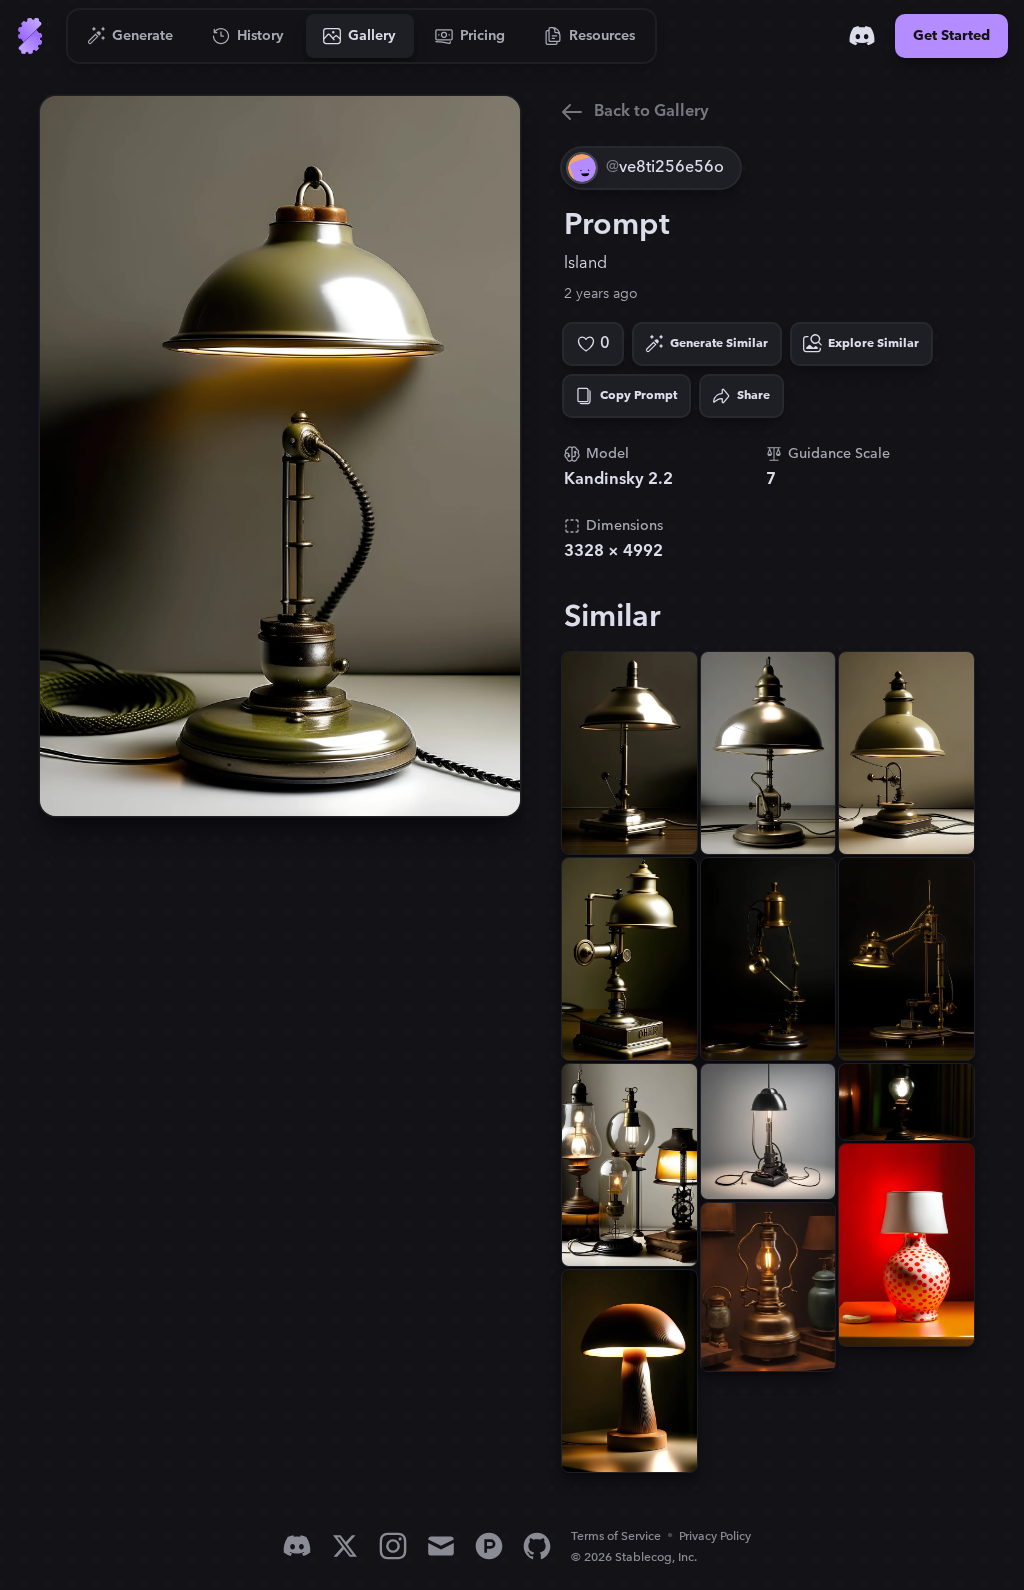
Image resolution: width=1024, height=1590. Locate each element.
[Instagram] (393, 1546)
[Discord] (862, 36)
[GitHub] (537, 1546)
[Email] (441, 1546)
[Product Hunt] (489, 1546)
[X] (345, 1546)
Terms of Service (616, 1536)
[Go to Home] (30, 36)
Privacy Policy (715, 1536)
